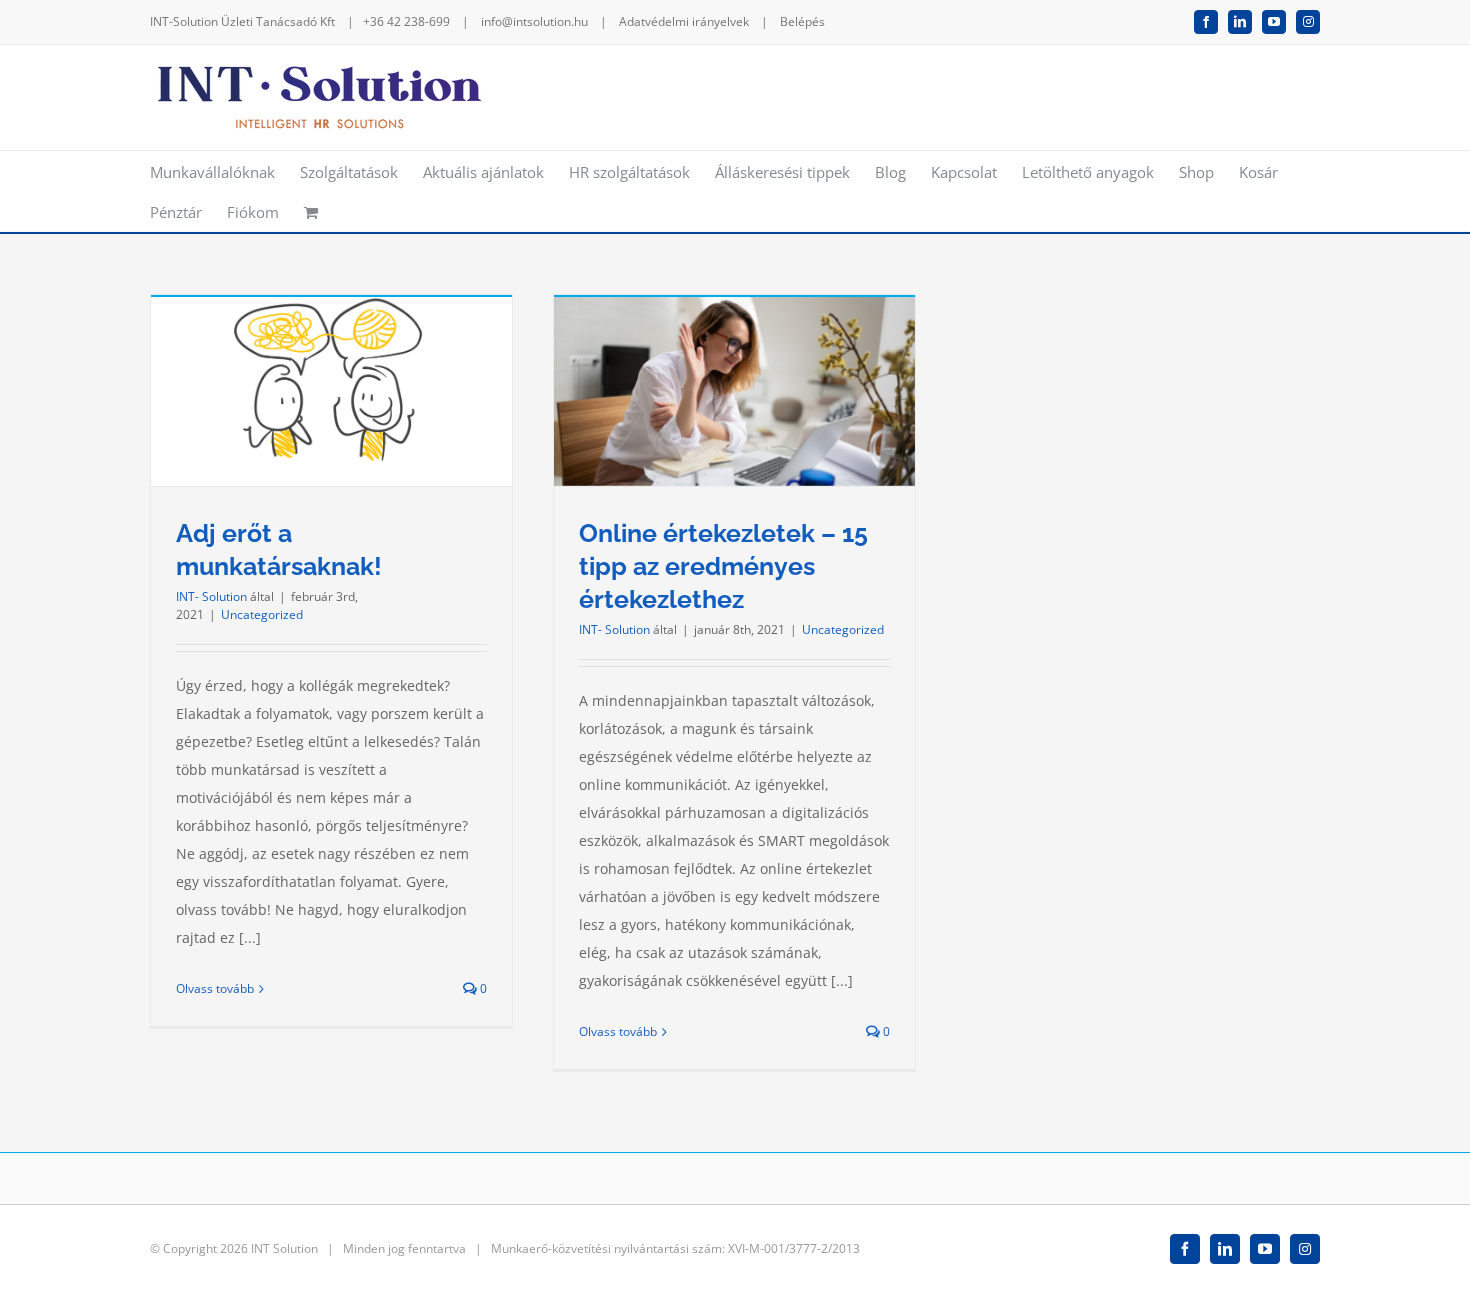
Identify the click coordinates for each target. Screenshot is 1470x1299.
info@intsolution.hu (534, 21)
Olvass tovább (215, 988)
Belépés (802, 21)
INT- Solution (211, 596)
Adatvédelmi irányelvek (684, 21)
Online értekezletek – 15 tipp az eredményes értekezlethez (723, 566)
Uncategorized (262, 614)
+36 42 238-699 (406, 21)
